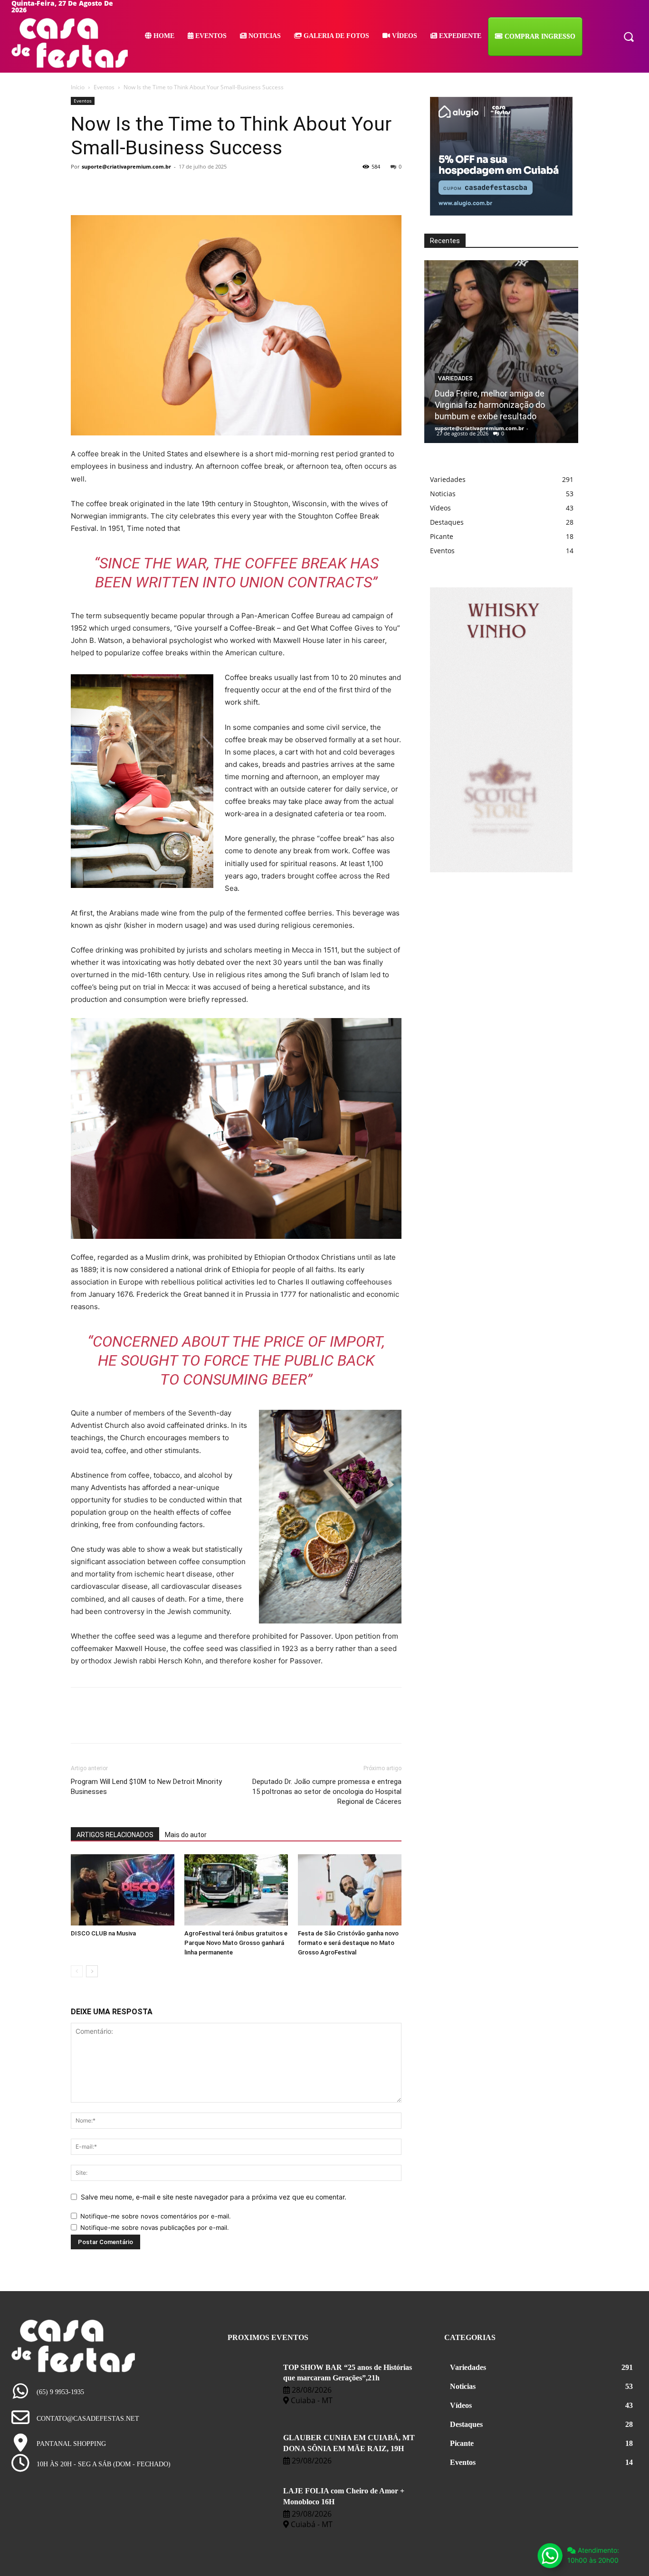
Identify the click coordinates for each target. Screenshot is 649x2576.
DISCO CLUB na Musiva (103, 1933)
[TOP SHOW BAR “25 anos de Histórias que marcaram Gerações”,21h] (252, 2378)
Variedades (455, 378)
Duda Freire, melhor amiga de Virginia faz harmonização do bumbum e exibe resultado (490, 405)
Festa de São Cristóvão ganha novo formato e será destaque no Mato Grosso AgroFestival (348, 1943)
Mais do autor (186, 1835)
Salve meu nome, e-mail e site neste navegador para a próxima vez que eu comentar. (214, 2197)
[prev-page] (77, 1971)
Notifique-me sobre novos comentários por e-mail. (156, 2216)
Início (78, 87)
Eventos (104, 87)
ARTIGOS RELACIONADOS (115, 1835)
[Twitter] (102, 188)
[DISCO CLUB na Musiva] (123, 1890)
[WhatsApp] (146, 188)
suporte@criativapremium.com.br (126, 166)
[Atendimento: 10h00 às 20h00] (550, 2556)
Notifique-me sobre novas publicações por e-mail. (155, 2227)
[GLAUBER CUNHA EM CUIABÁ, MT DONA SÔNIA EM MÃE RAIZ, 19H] (252, 2448)
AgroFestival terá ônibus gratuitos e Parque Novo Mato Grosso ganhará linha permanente (236, 1943)
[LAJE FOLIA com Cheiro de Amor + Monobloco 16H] (252, 2501)
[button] (629, 36)
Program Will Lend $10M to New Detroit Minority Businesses (146, 1787)
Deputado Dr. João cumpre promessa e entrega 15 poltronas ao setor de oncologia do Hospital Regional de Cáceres (327, 1792)
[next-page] (92, 1971)
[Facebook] (80, 188)
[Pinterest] (124, 188)
